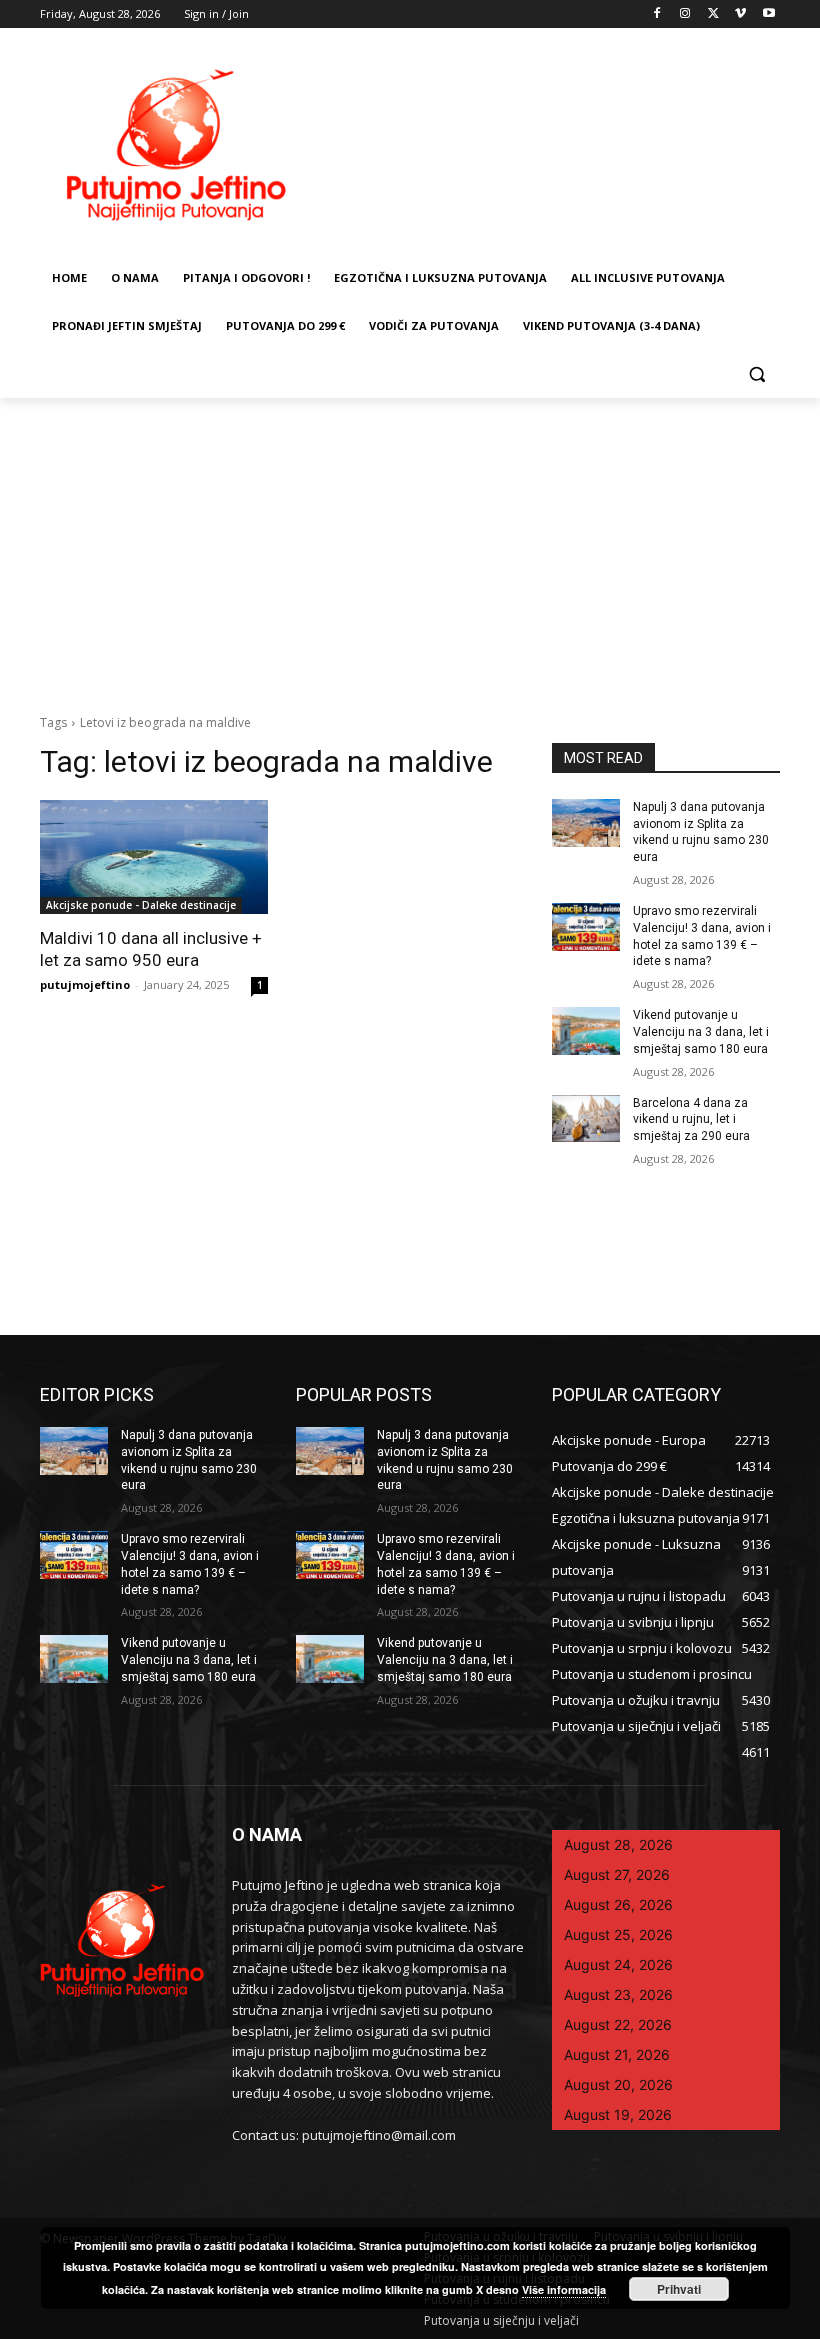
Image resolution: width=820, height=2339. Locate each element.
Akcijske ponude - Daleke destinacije (141, 905)
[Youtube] (768, 14)
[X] (713, 14)
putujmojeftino (85, 984)
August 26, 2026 (618, 1904)
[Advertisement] (410, 548)
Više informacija (564, 2289)
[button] (756, 374)
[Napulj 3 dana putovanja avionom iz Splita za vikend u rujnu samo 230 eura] (586, 823)
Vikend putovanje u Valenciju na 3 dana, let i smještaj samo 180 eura (701, 1032)
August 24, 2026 (618, 1964)
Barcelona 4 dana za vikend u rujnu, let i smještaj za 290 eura (691, 1120)
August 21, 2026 (617, 2054)
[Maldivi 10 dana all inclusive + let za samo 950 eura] (154, 857)
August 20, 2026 (618, 2084)
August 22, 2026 (618, 2024)
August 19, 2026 (618, 2114)
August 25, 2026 (618, 1934)
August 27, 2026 (617, 1874)
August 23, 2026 (618, 1994)
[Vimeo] (740, 14)
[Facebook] (657, 14)
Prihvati (679, 2289)
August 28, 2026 (618, 1844)
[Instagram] (685, 14)
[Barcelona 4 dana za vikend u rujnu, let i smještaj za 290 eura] (586, 1119)
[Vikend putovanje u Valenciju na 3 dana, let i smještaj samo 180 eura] (586, 1031)
